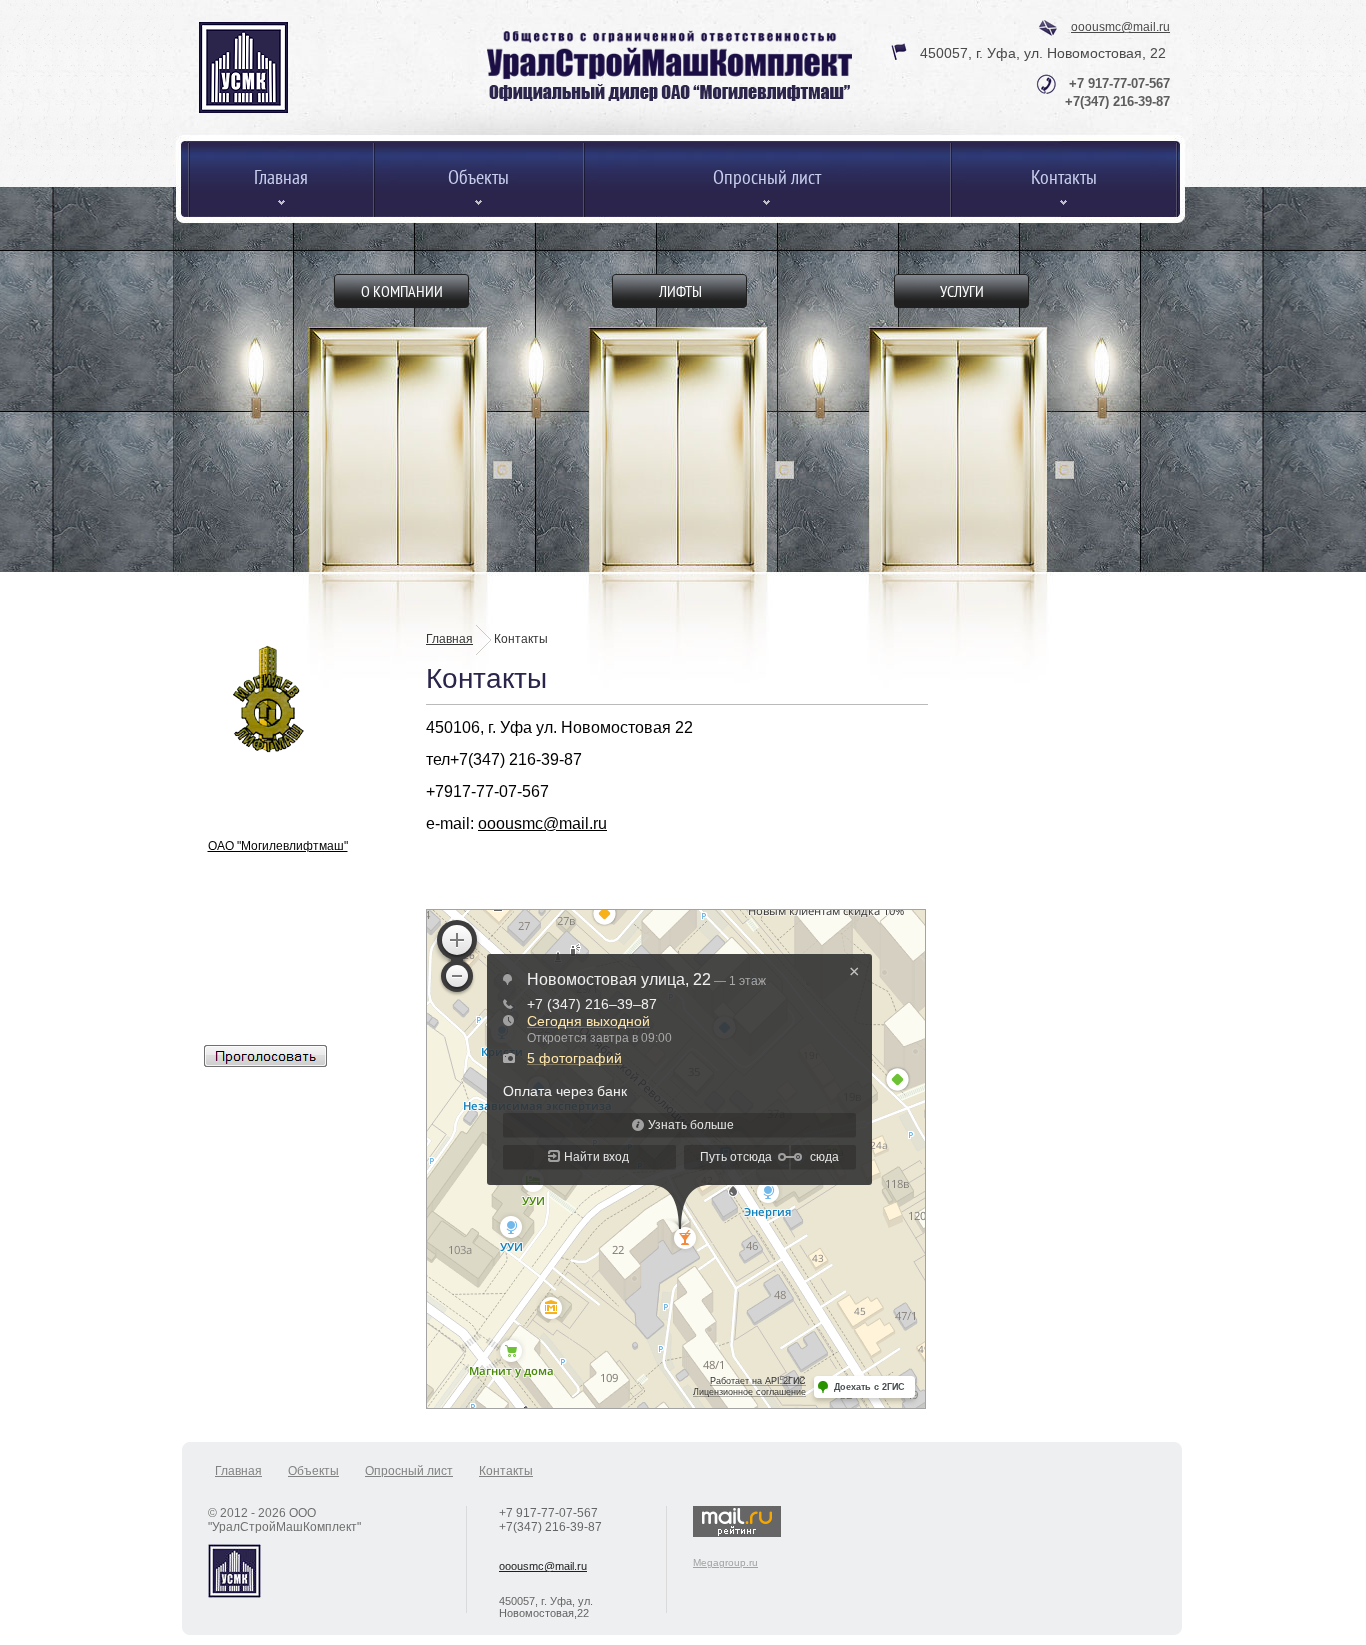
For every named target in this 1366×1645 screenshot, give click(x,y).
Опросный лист (409, 1471)
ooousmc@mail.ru (1120, 27)
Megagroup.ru (725, 1562)
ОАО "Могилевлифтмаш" (278, 846)
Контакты (506, 1471)
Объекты (313, 1471)
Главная (449, 639)
